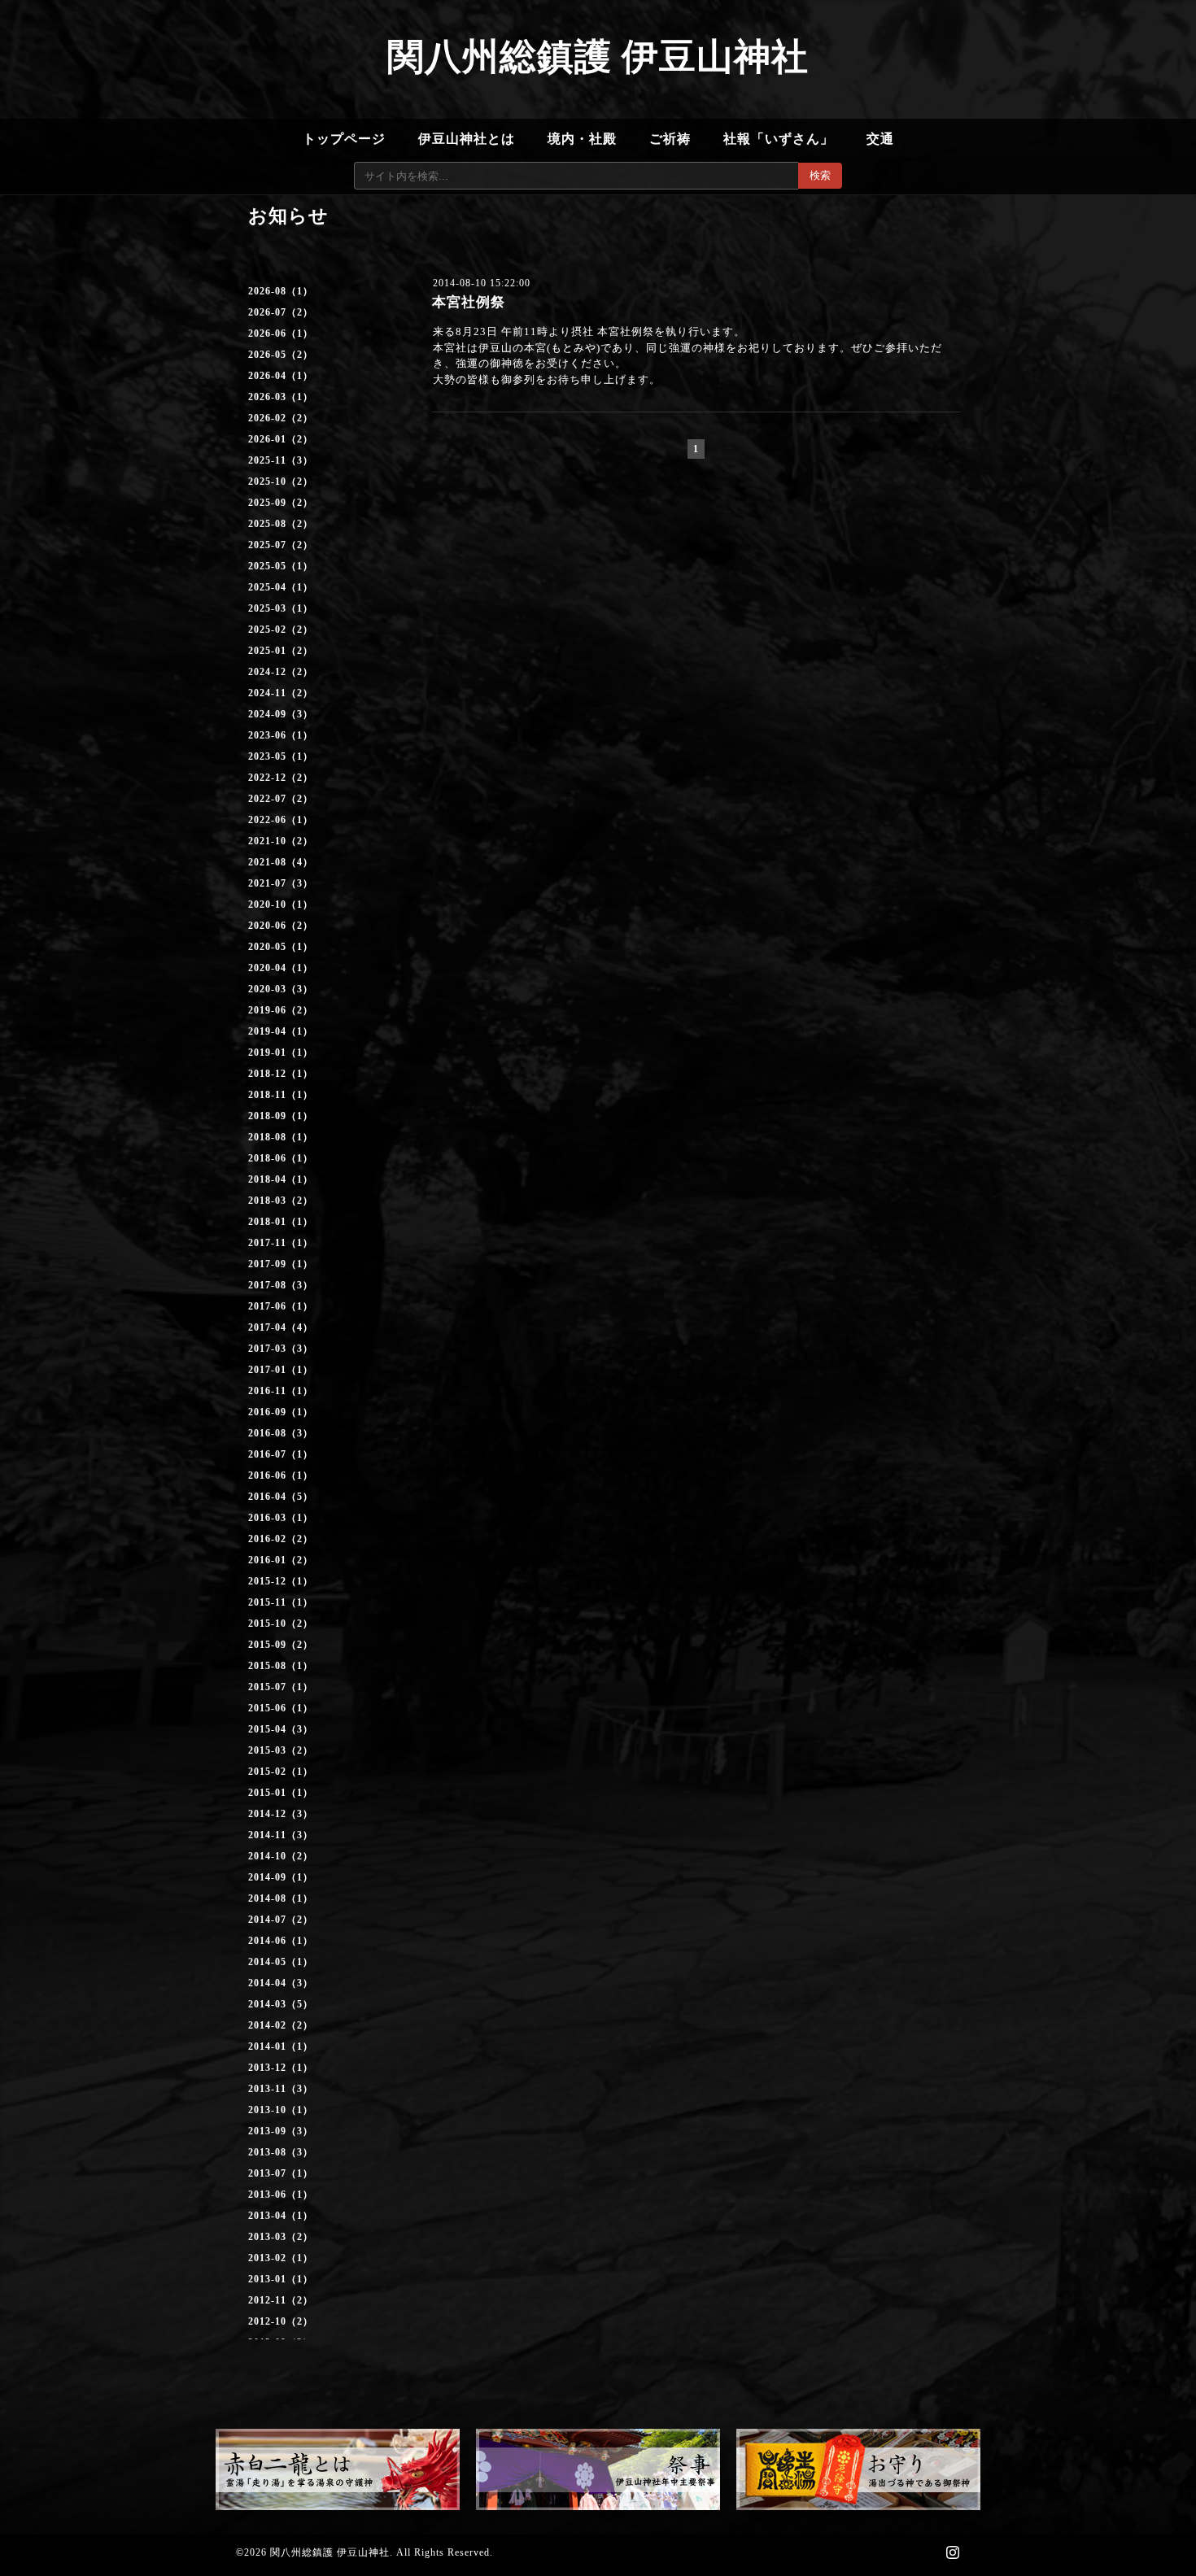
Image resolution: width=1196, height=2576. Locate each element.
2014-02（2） (281, 2025)
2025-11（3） (281, 460)
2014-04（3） (281, 1983)
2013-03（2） (281, 2237)
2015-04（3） (281, 1729)
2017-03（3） (281, 1349)
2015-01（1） (281, 1793)
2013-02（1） (281, 2258)
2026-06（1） (281, 333)
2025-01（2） (281, 651)
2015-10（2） (281, 1624)
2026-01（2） (281, 439)
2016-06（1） (281, 1475)
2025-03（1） (281, 608)
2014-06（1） (281, 1941)
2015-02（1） (281, 1772)
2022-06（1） (281, 820)
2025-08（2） (281, 524)
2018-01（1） (281, 1222)
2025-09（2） (281, 503)
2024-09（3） (281, 714)
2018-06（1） (281, 1158)
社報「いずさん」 (779, 139)
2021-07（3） (281, 883)
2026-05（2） (281, 355)
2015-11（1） (281, 1602)
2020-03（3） (281, 989)
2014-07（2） (281, 1920)
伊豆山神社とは (467, 139)
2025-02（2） (281, 630)
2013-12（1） (281, 2068)
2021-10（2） (281, 841)
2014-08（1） (281, 1898)
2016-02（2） (281, 1539)
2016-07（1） (281, 1454)
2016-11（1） (281, 1391)
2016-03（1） (281, 1518)
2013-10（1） (281, 2110)
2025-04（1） (281, 587)
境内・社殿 (582, 139)
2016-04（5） (281, 1497)
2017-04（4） (281, 1327)
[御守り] (858, 2469)
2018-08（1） (281, 1137)
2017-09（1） (281, 1264)
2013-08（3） (281, 2152)
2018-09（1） (281, 1116)
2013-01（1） (281, 2279)
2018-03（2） (281, 1201)
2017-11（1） (281, 1243)
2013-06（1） (281, 2195)
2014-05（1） (281, 1962)
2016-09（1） (281, 1412)
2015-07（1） (281, 1687)
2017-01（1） (281, 1370)
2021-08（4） (281, 862)
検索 (820, 175)
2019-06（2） (281, 1010)
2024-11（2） (281, 693)
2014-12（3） (281, 1814)
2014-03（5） (281, 2004)
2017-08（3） (281, 1285)
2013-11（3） (281, 2089)
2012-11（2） (281, 2300)
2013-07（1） (281, 2173)
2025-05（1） (281, 566)
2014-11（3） (281, 1835)
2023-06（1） (281, 735)
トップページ (344, 139)
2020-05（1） (281, 947)
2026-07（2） (281, 312)
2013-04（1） (281, 2216)
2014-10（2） (281, 1856)
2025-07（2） (281, 545)
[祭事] (598, 2469)
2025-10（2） (281, 482)
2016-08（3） (281, 1433)
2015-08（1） (281, 1666)
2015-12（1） (281, 1581)
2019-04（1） (281, 1031)
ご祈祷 (670, 139)
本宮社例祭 (469, 302)
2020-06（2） (281, 926)
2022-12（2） (281, 778)
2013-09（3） (281, 2131)
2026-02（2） (281, 418)
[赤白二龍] (338, 2469)
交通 (880, 139)
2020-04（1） (281, 968)
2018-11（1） (281, 1095)
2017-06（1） (281, 1306)
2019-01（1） (281, 1053)
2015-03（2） (281, 1750)
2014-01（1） (281, 2046)
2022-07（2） (281, 799)
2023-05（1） (281, 756)
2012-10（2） (281, 2321)
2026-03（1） (281, 397)
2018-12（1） (281, 1074)
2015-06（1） (281, 1708)
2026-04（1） (281, 376)
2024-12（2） (281, 672)
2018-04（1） (281, 1179)
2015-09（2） (281, 1645)
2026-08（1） (281, 291)
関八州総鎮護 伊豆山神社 (598, 57)
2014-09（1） (281, 1877)
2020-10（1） (281, 904)
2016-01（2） (281, 1560)
